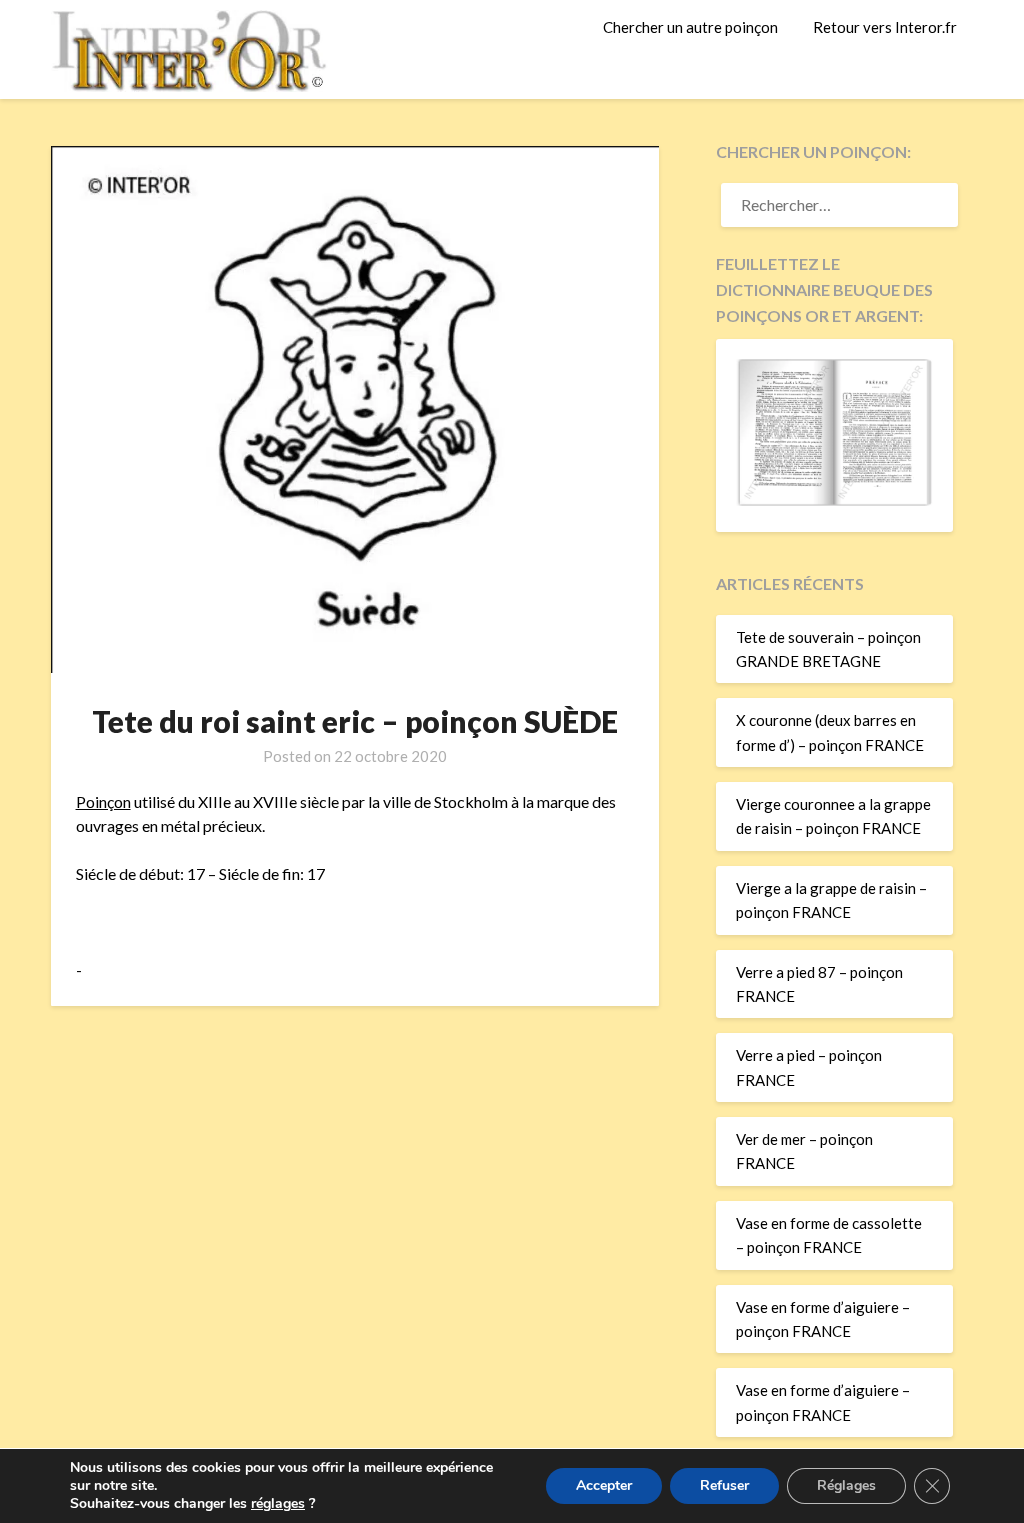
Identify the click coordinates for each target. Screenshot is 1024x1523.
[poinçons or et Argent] (834, 500)
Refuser (724, 1485)
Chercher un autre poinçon (690, 27)
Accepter (604, 1485)
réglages (278, 1504)
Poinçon (103, 801)
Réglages (846, 1485)
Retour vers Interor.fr (885, 27)
